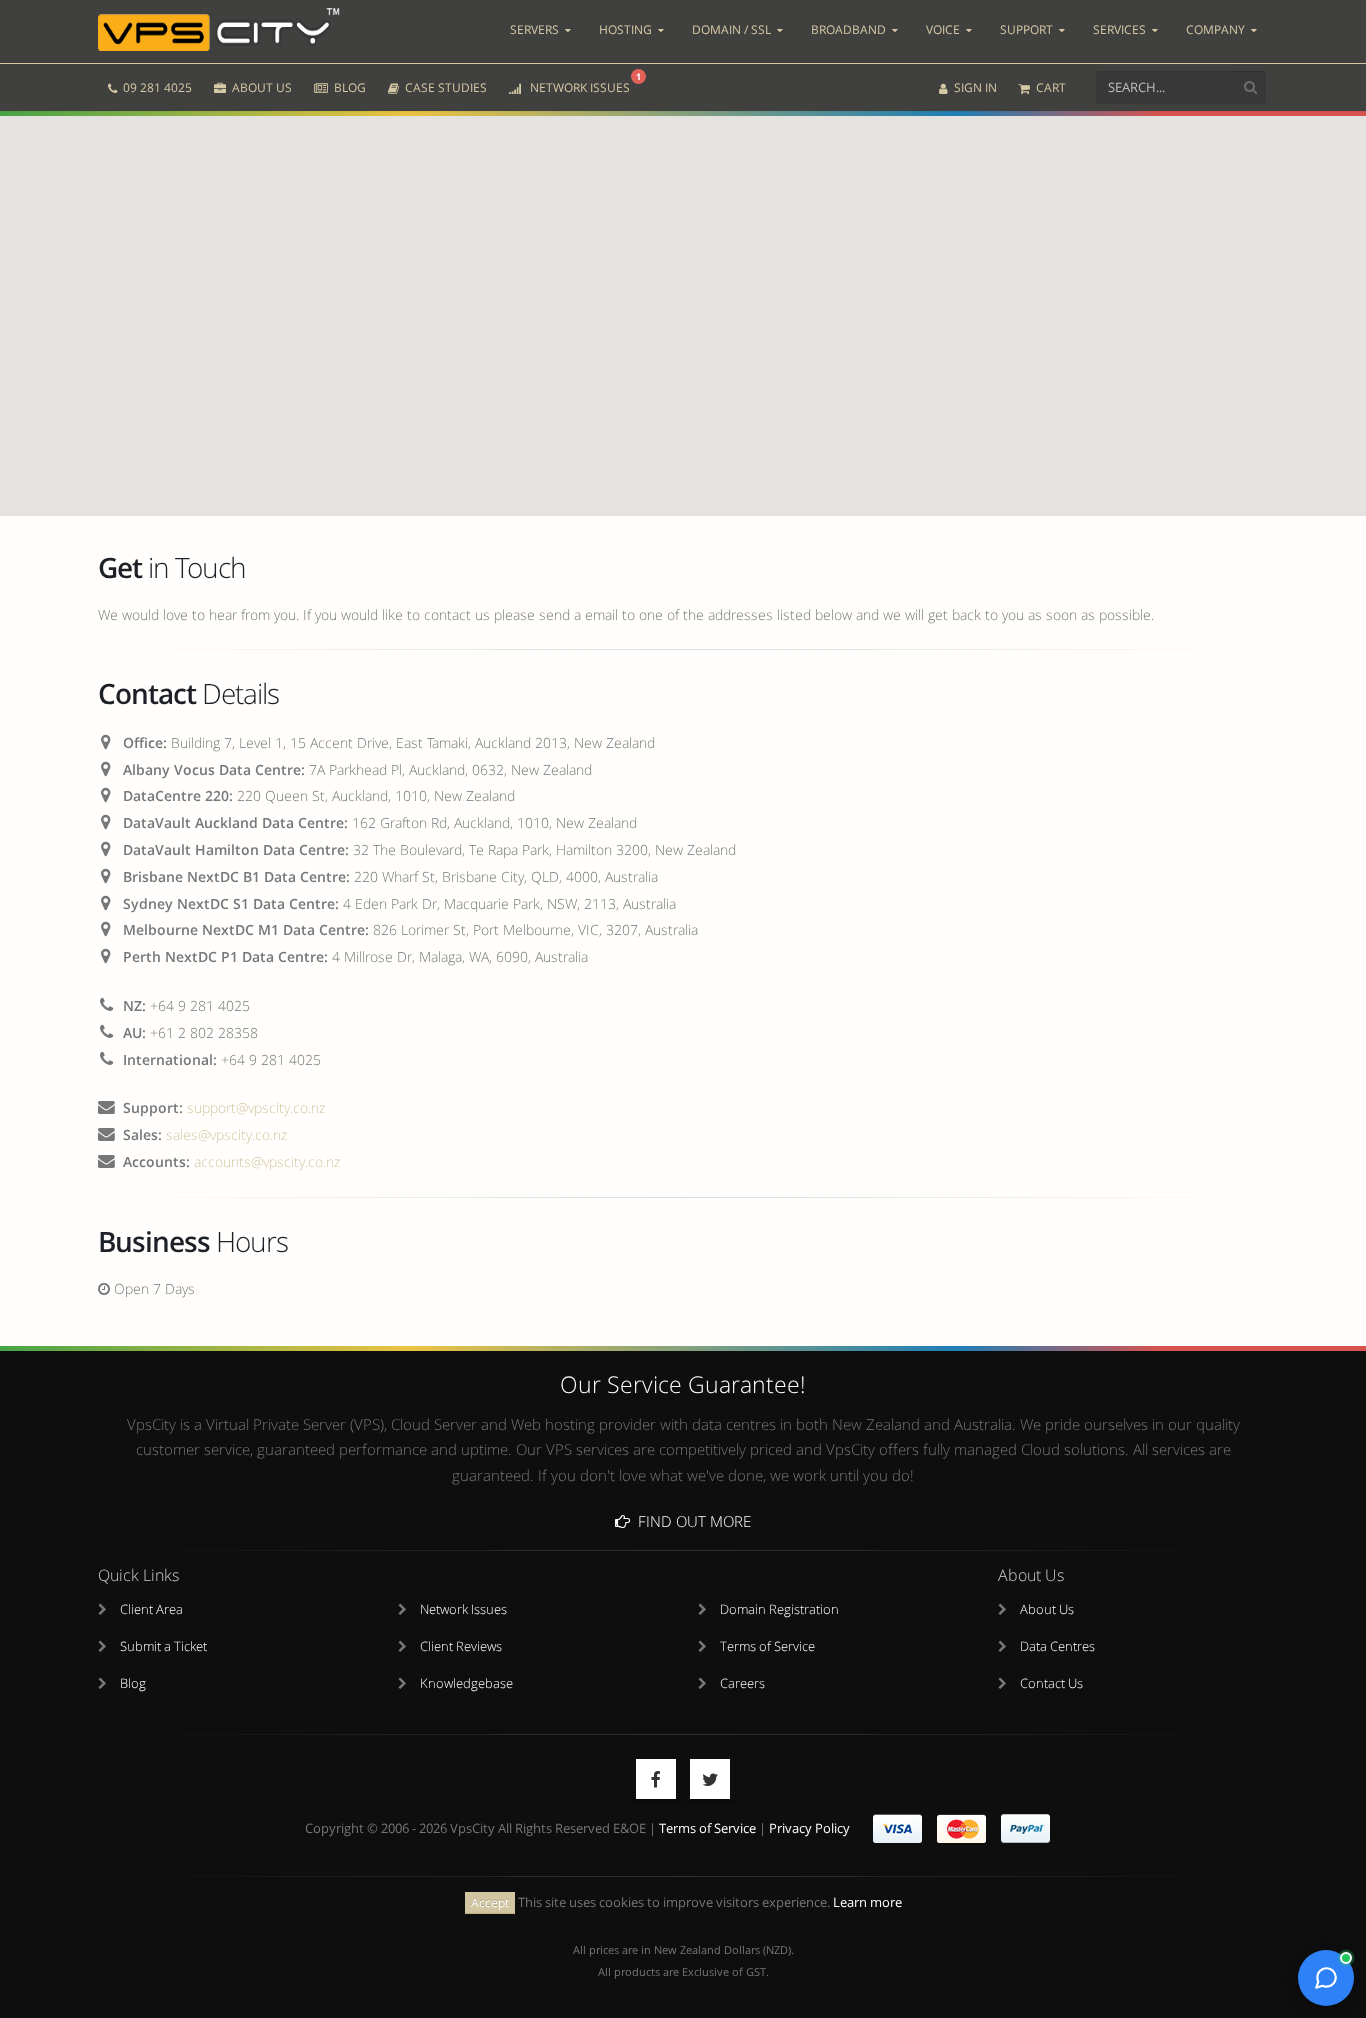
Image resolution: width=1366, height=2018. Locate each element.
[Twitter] (710, 1779)
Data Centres (1057, 1646)
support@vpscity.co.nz (256, 1107)
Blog (133, 1683)
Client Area (151, 1609)
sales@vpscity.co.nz (226, 1134)
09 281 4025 (156, 87)
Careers (742, 1683)
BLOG (348, 87)
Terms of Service (767, 1646)
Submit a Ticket (163, 1646)
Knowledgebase (466, 1683)
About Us (1047, 1609)
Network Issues (463, 1609)
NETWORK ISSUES (582, 83)
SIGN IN (974, 87)
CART (1049, 87)
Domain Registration (779, 1609)
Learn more (867, 1902)
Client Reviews (461, 1646)
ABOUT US (260, 87)
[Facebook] (656, 1779)
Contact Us (1051, 1683)
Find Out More (690, 1521)
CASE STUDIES (444, 87)
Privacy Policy (809, 1828)
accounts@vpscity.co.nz (267, 1161)
